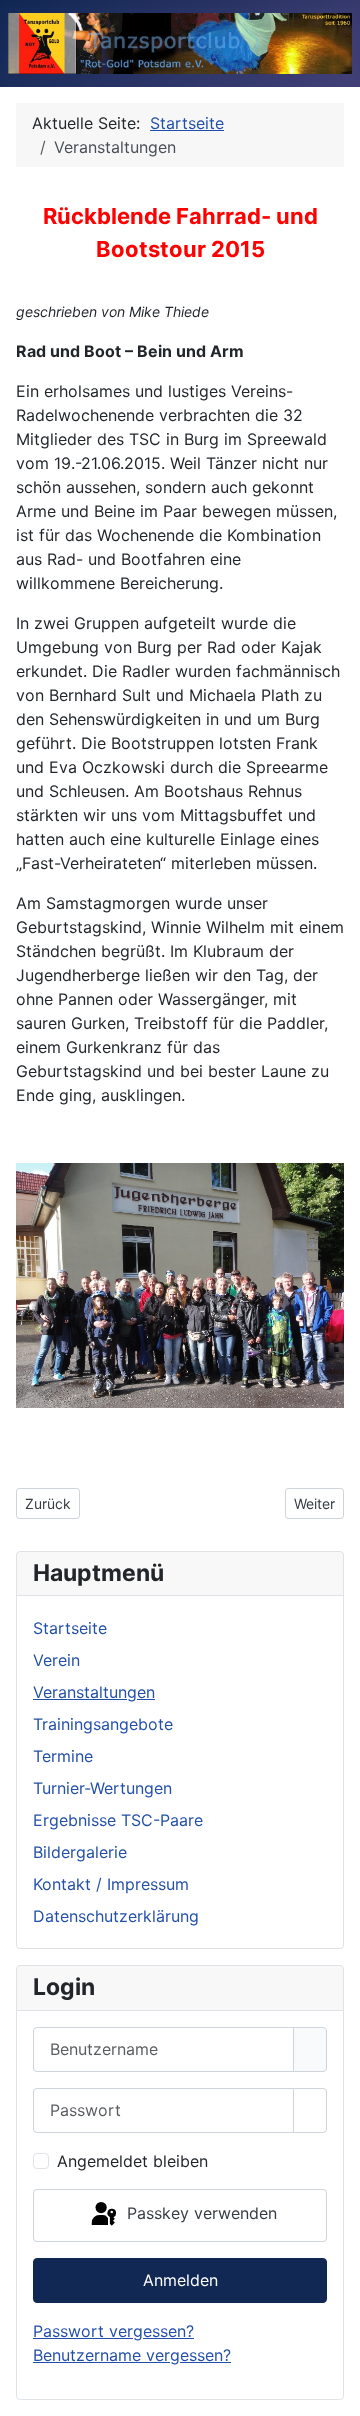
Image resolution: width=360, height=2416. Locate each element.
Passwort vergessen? (113, 2331)
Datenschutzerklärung (116, 1916)
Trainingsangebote (103, 1724)
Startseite (70, 1628)
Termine (63, 1756)
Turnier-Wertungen (102, 1788)
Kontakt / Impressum (111, 1884)
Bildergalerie (80, 1852)
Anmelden (180, 2280)
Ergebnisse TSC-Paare (118, 1820)
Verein (56, 1660)
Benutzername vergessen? (132, 2355)
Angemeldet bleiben (132, 2161)
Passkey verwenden (199, 2214)
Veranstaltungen (94, 1692)
